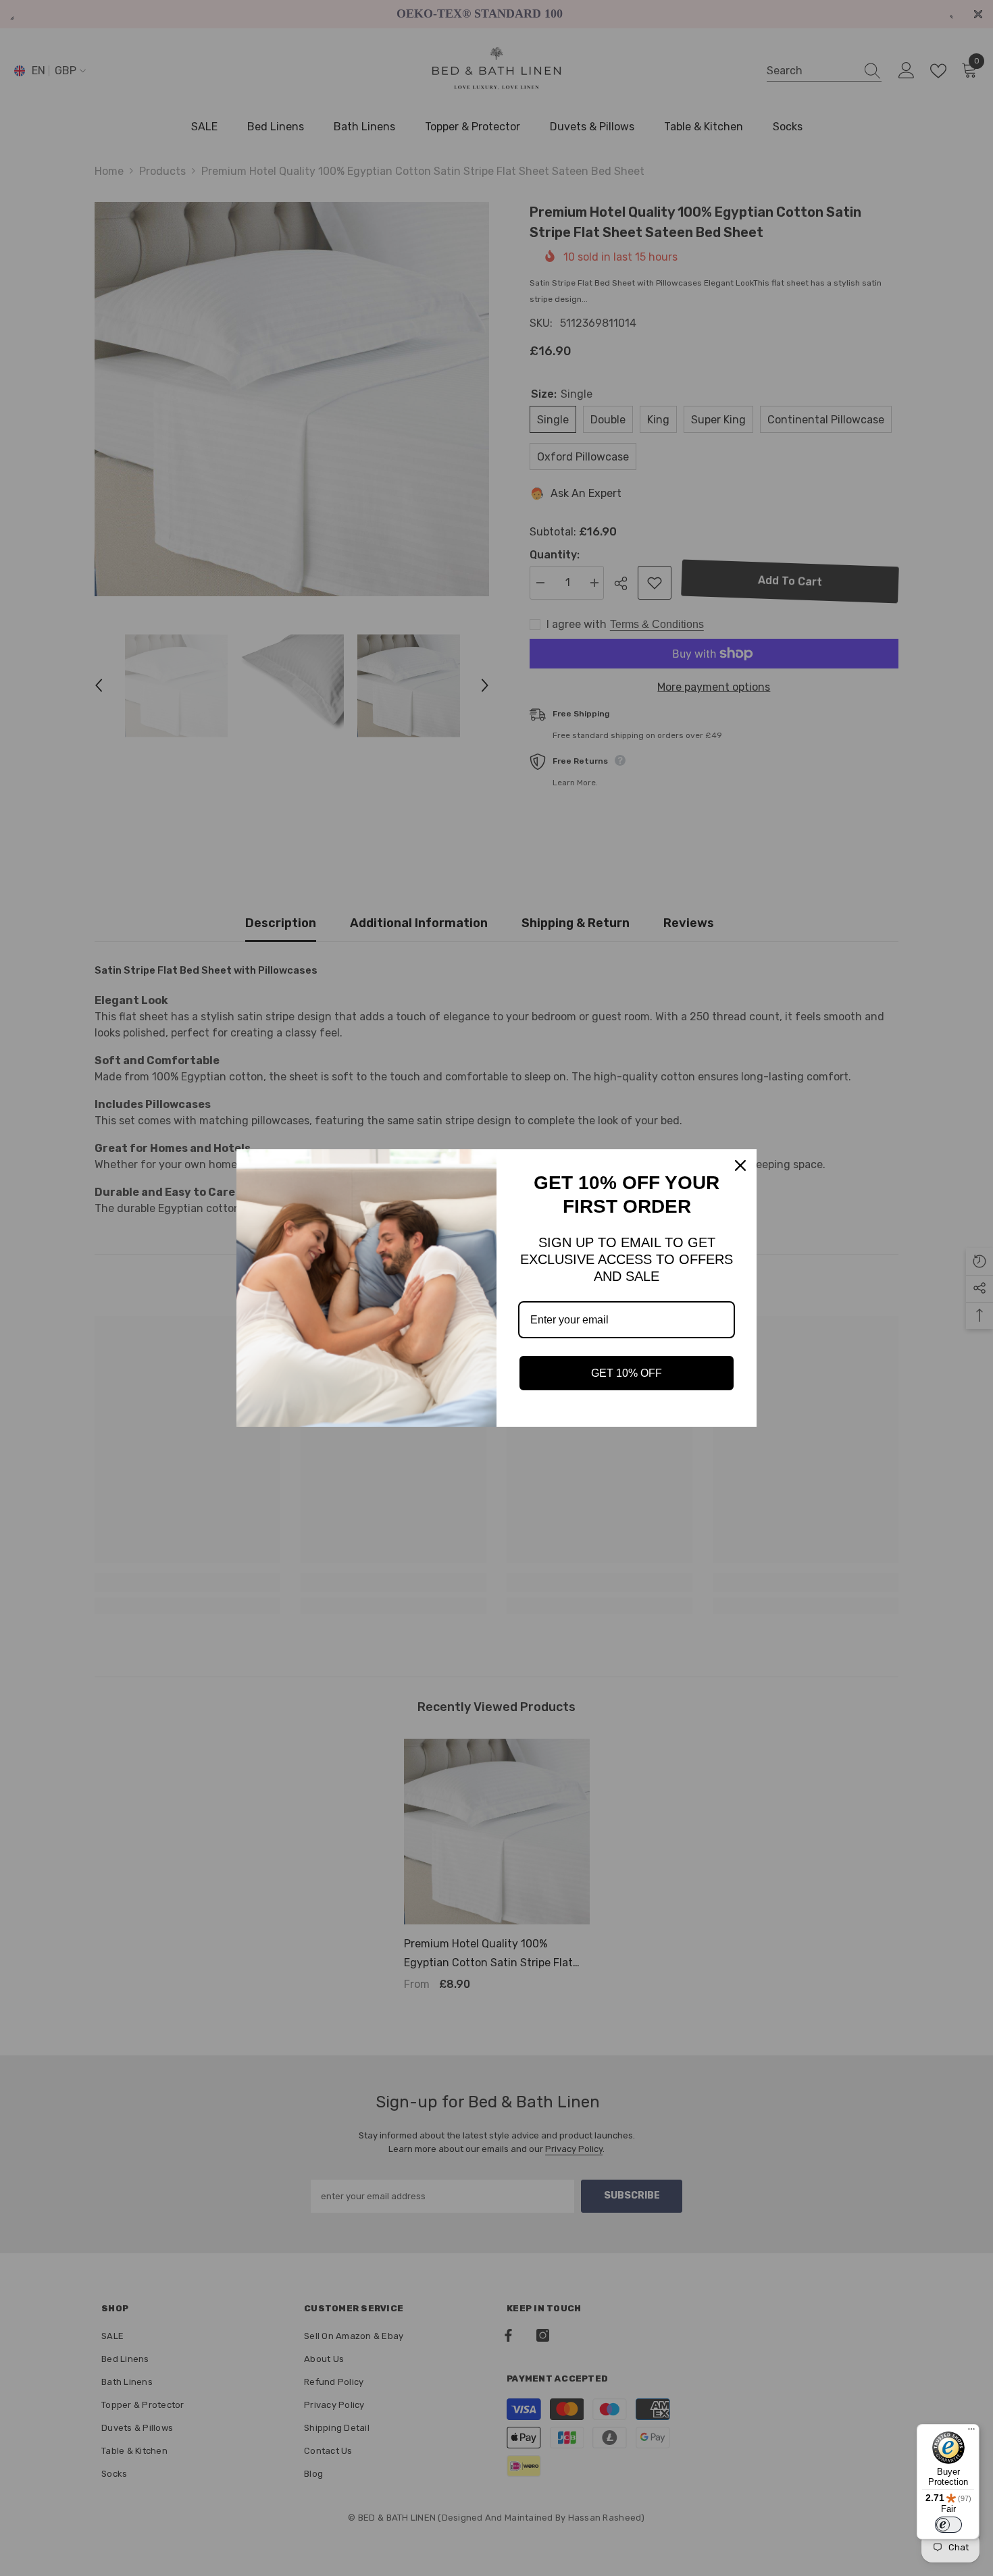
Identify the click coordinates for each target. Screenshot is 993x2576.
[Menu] (971, 2432)
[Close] (740, 1165)
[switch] (948, 2525)
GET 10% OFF (627, 1373)
